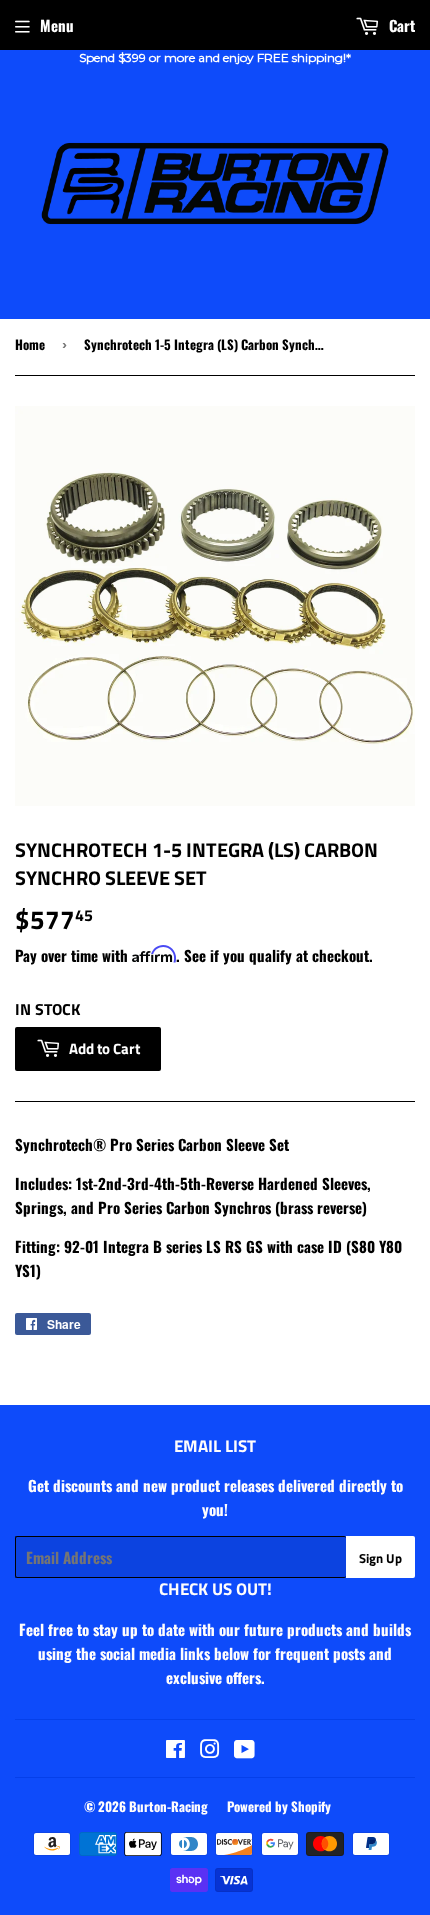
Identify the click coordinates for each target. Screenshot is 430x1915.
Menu (57, 25)
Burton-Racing (168, 1806)
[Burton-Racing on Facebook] (175, 1750)
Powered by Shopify (279, 1806)
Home (30, 344)
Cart (400, 25)
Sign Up (380, 1558)
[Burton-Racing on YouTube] (244, 1750)
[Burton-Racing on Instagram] (210, 1750)
